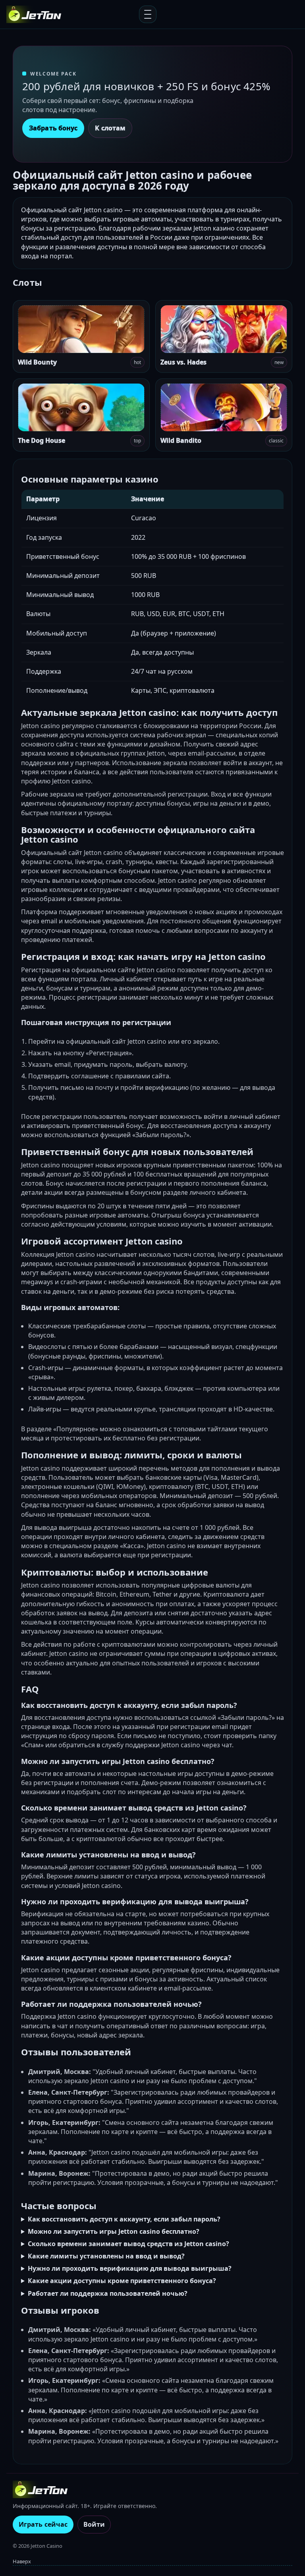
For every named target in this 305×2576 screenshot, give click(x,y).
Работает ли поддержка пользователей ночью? (108, 2293)
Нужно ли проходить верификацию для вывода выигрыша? (130, 2268)
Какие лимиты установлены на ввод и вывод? (106, 2256)
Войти (94, 2524)
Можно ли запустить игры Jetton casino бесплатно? (114, 2231)
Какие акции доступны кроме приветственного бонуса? (122, 2281)
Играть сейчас (43, 2524)
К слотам (110, 128)
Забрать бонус (53, 128)
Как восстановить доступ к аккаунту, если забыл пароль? (124, 2219)
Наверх (22, 2561)
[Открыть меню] (148, 14)
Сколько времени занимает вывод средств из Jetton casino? (128, 2244)
